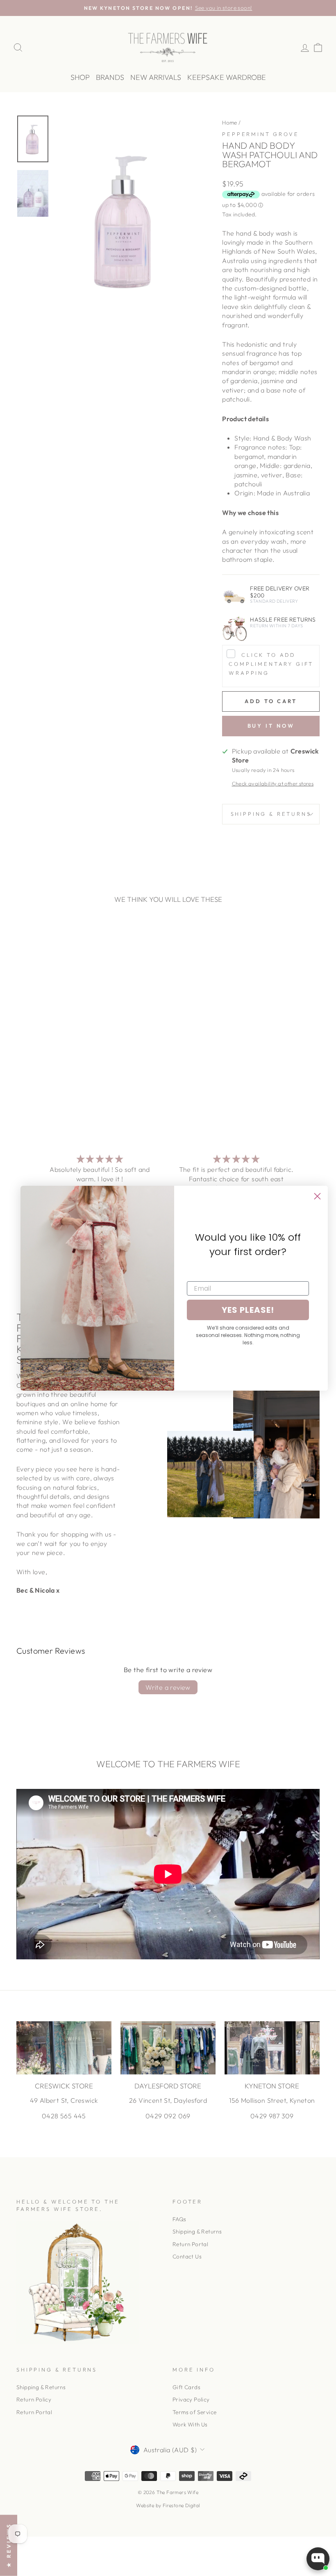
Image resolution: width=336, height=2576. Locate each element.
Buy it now (271, 726)
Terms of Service (194, 2412)
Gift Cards (186, 2387)
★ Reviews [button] (9, 2545)
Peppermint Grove (260, 134)
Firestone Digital (181, 2505)
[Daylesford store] (168, 2048)
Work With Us (190, 2424)
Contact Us (187, 2256)
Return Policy (34, 2399)
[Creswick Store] (64, 2048)
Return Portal (190, 2244)
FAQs (179, 2219)
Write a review (168, 1687)
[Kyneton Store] (272, 2048)
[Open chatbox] (318, 2559)
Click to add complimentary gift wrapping (271, 664)
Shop (80, 77)
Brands (110, 77)
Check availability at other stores (273, 783)
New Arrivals (156, 77)
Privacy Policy (191, 2399)
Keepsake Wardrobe (227, 77)
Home (230, 123)
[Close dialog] (317, 1196)
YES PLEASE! (248, 1310)
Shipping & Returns (271, 814)
